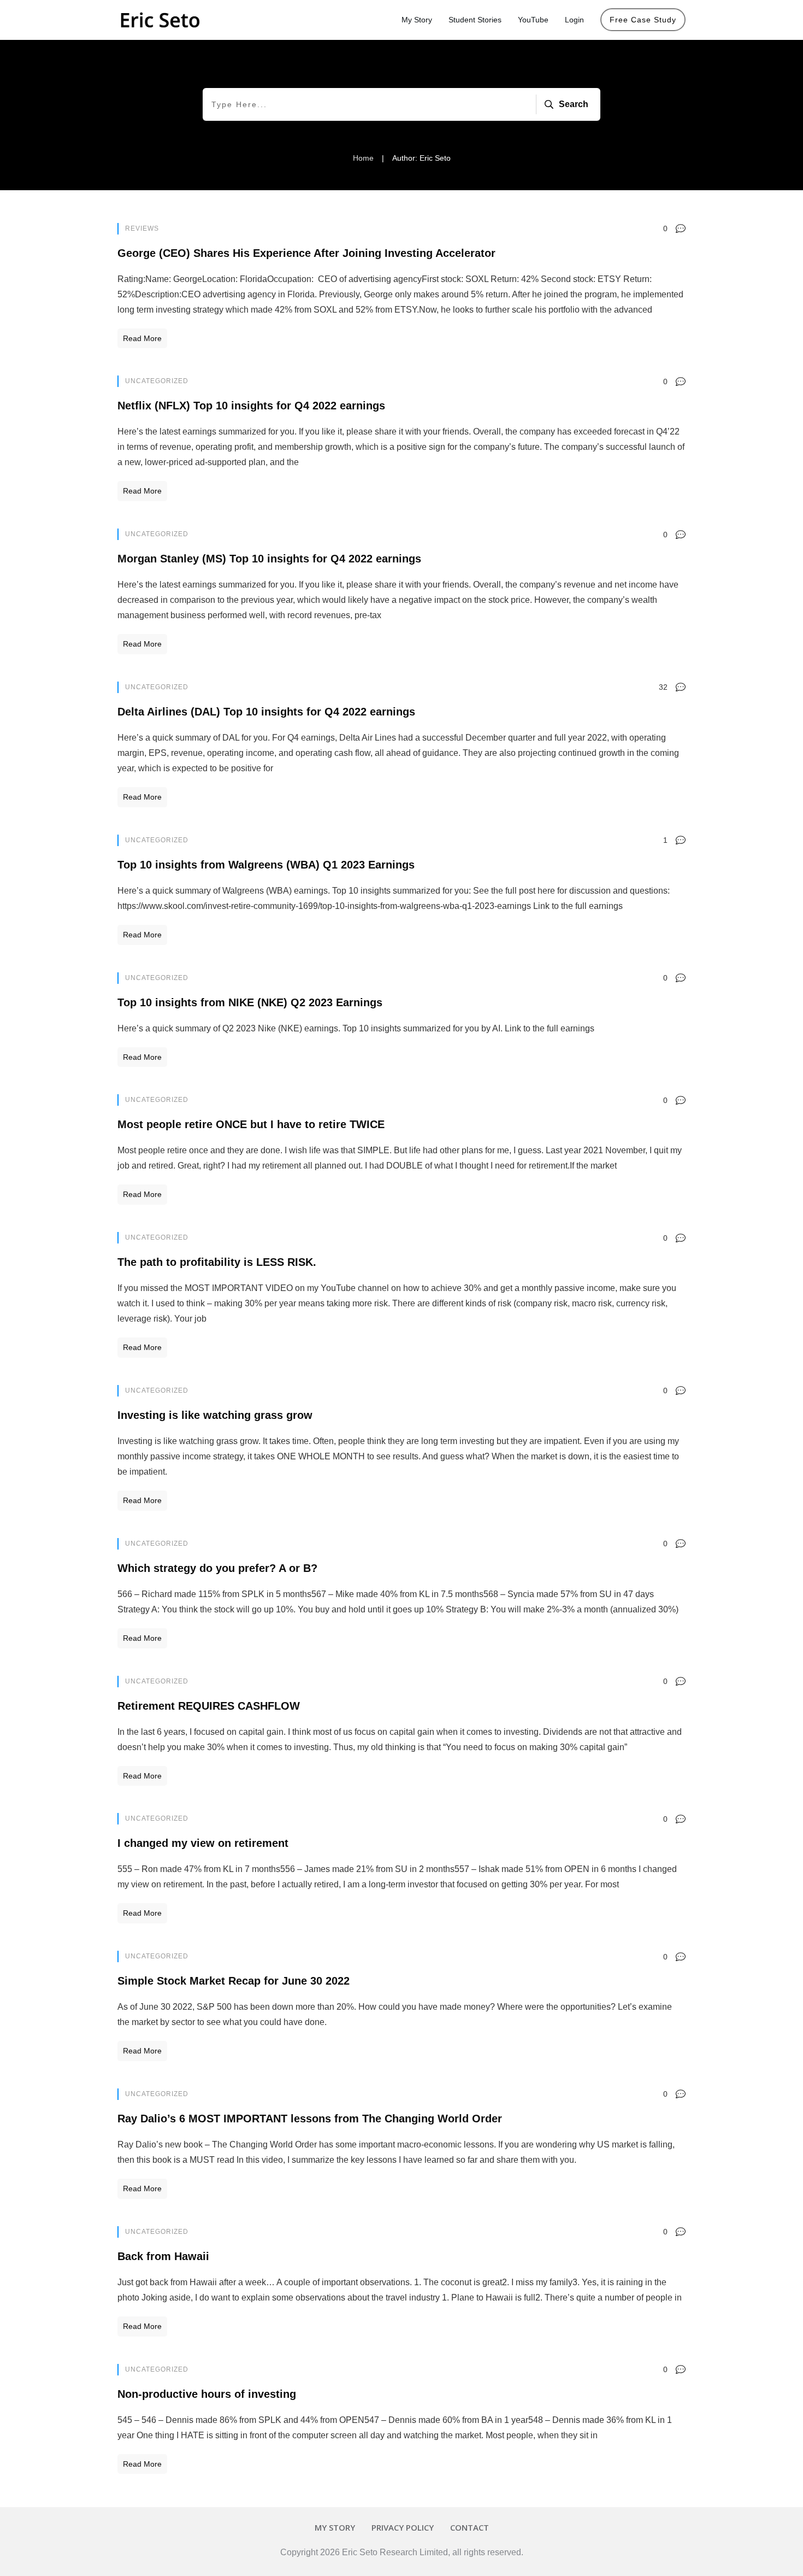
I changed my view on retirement (203, 1843)
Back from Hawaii (163, 2256)
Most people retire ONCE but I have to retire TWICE (251, 1124)
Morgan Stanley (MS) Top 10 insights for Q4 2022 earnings (269, 559)
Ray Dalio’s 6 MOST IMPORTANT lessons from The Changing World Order (310, 2119)
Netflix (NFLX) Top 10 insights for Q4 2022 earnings (251, 406)
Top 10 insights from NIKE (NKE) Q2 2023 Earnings (250, 1002)
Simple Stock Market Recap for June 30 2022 (234, 1981)
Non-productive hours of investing (207, 2394)
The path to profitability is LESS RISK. (217, 1262)
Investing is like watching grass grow (215, 1415)
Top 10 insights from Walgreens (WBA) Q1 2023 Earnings (266, 865)
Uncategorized (157, 381)
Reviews (142, 228)
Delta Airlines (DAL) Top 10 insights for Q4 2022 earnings (266, 712)
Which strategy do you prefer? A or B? (217, 1568)
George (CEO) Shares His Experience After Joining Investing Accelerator (306, 253)
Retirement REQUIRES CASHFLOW (209, 1706)
